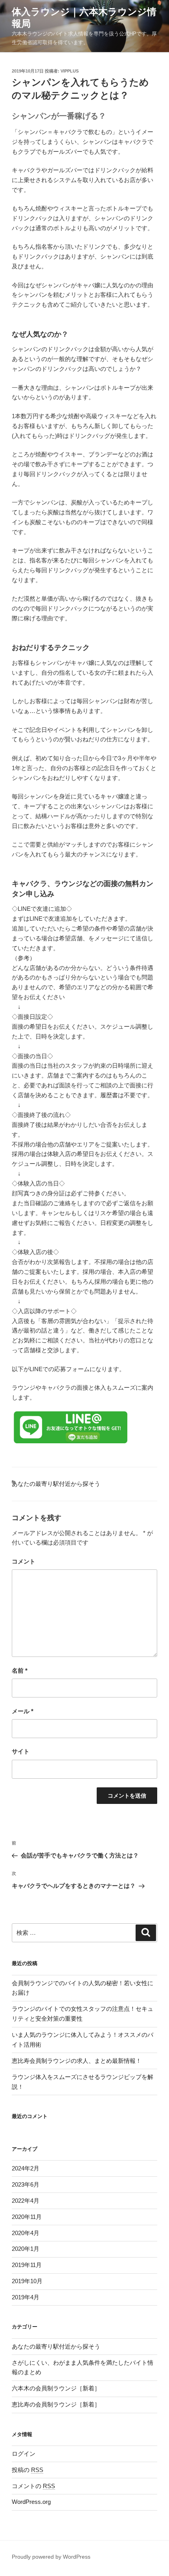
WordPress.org (31, 2502)
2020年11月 (27, 2217)
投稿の (28, 2470)
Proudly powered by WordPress (51, 2557)
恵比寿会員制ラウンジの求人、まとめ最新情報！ (77, 2061)
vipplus (70, 71)
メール (23, 1711)
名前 (20, 1670)
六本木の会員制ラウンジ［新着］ (56, 2388)
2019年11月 (27, 2265)
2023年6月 (26, 2184)
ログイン (24, 2454)
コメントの (33, 2486)
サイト (21, 1751)
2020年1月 (26, 2249)
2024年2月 (26, 2168)
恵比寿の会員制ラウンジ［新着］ (56, 2404)
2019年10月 (27, 2281)
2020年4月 (26, 2233)
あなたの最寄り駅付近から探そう (56, 1484)
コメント (24, 1561)
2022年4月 (26, 2201)
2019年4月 (26, 2297)
